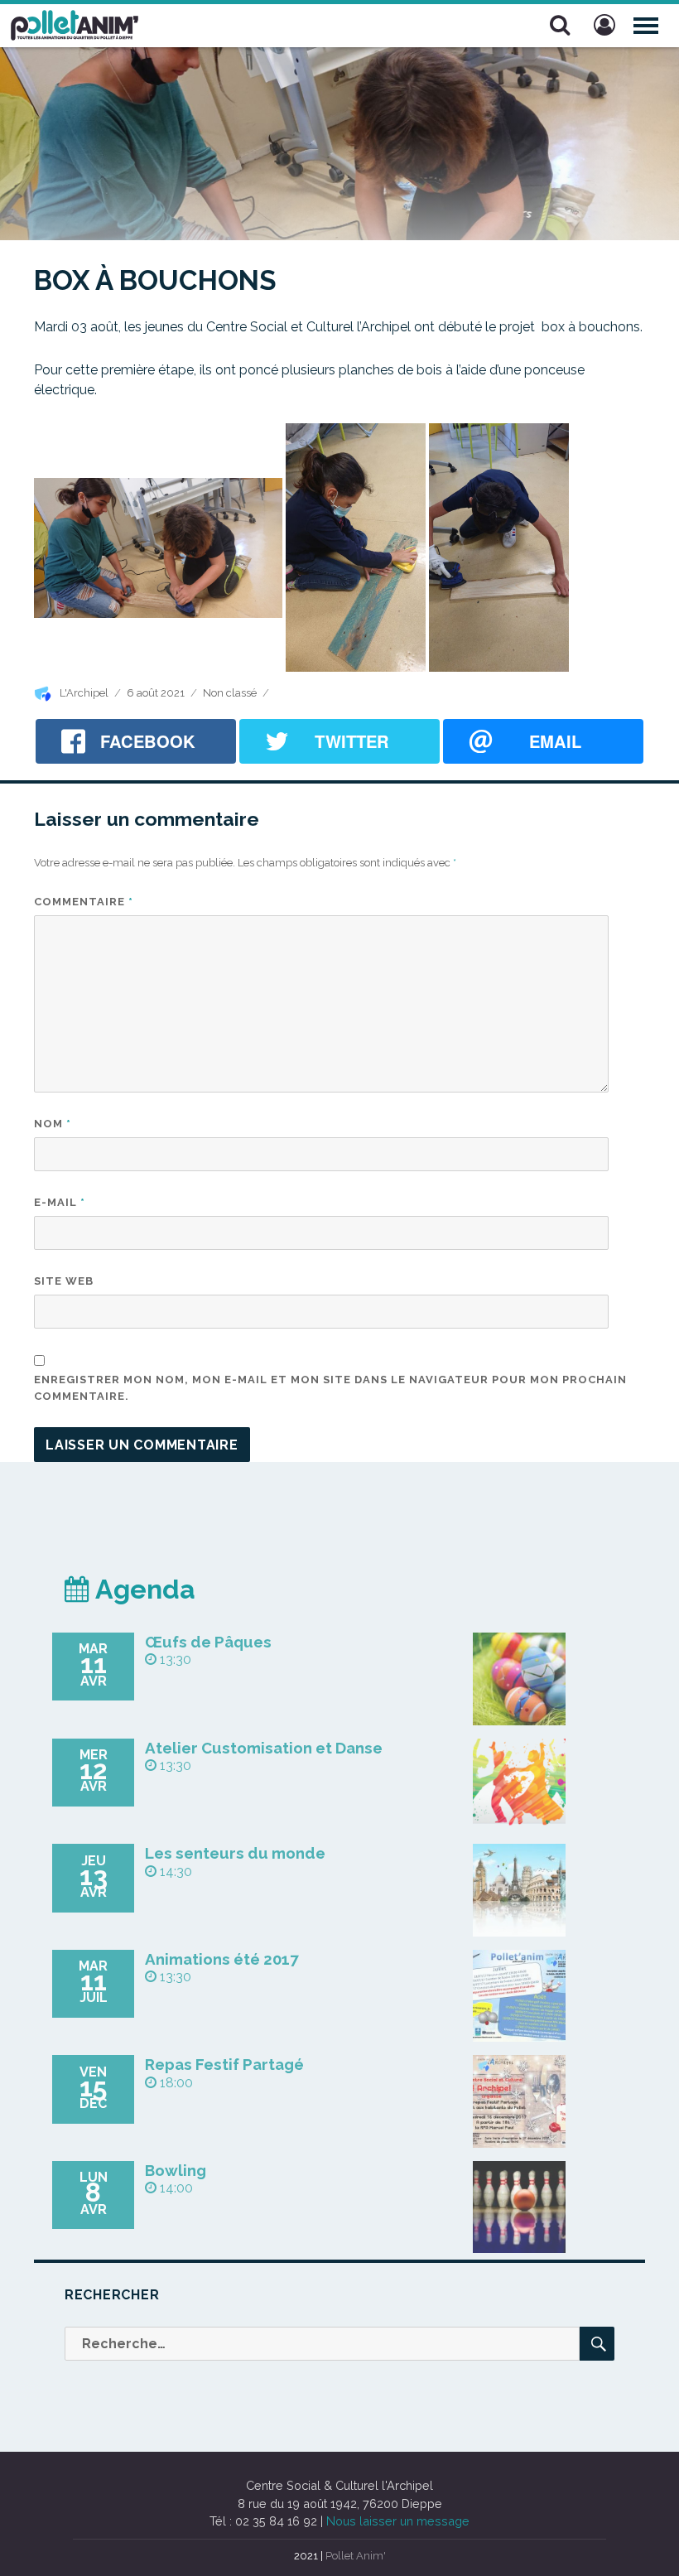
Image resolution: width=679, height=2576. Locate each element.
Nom (53, 1124)
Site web (64, 1281)
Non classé (230, 693)
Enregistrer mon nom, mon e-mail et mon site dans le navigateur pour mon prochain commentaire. (330, 1388)
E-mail (60, 1202)
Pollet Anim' (356, 2556)
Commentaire (84, 902)
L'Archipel (84, 693)
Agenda (142, 1589)
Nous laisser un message (398, 2521)
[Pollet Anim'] (75, 23)
